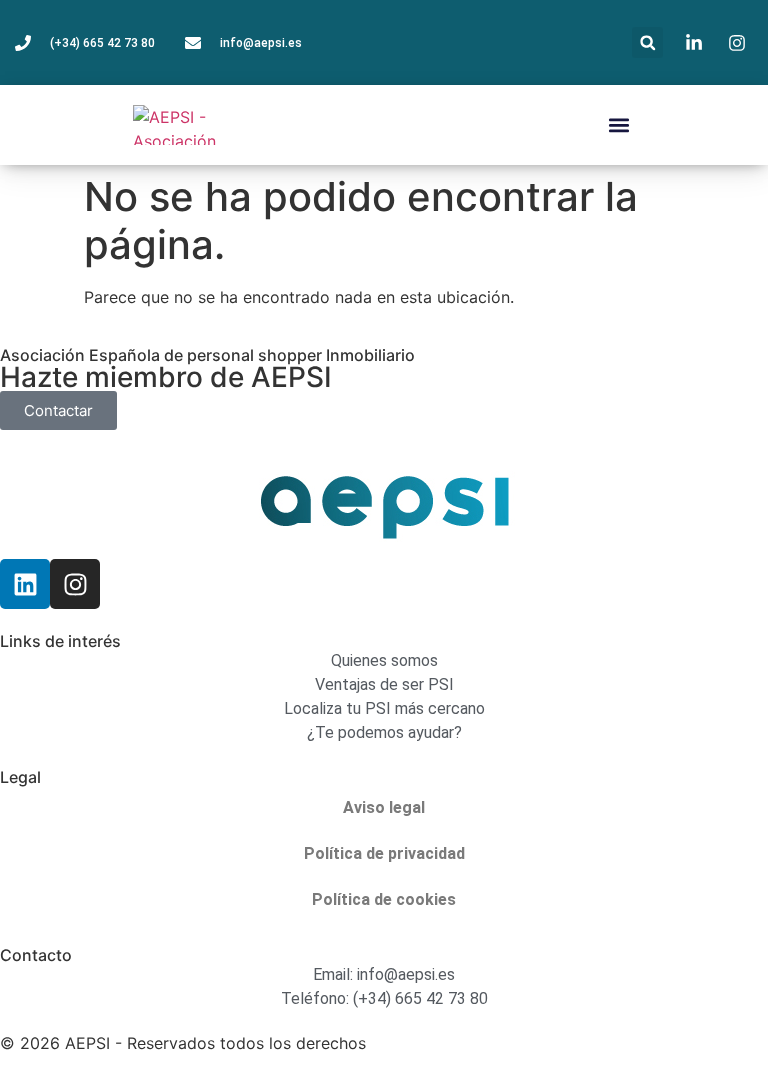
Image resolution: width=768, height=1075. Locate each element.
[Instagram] (75, 584)
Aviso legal (384, 807)
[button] (647, 42)
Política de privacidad (384, 853)
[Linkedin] (25, 584)
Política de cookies (384, 899)
